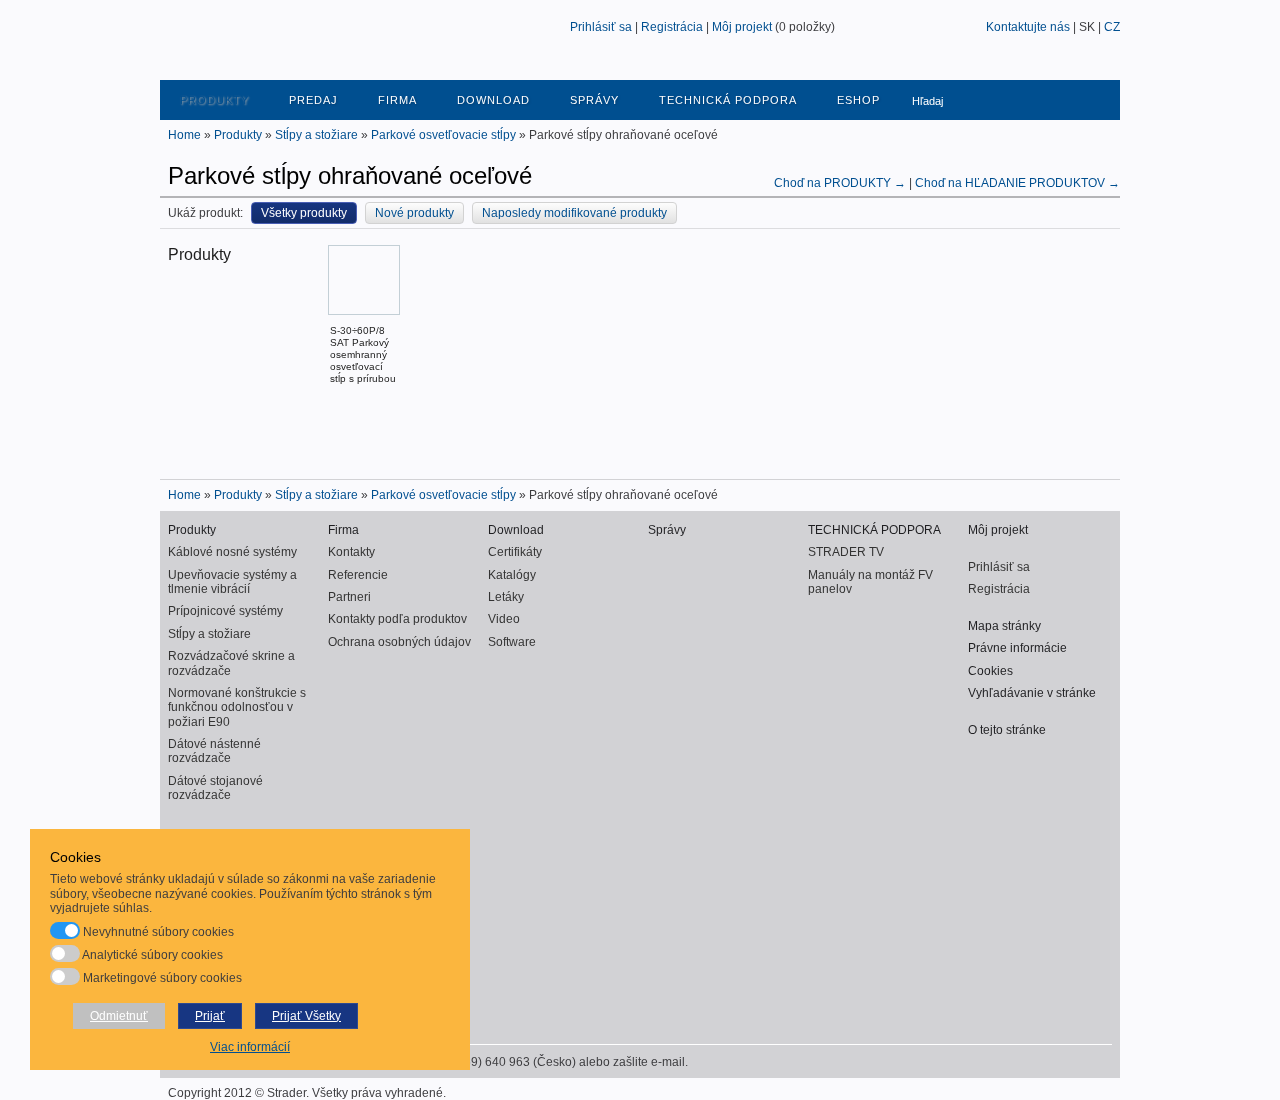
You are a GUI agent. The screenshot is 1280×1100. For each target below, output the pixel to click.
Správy (594, 100)
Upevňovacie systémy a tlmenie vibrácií (232, 582)
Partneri (349, 597)
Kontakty (351, 552)
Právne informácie (1017, 648)
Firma (397, 100)
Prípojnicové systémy (225, 611)
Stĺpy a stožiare (316, 135)
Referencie (358, 575)
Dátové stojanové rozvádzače (215, 788)
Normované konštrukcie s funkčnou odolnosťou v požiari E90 (237, 707)
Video (504, 619)
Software (512, 642)
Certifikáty (515, 552)
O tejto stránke (1007, 730)
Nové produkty (414, 213)
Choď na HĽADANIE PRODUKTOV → (1017, 183)
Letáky (506, 597)
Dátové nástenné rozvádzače (214, 751)
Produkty (214, 100)
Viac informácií (250, 1047)
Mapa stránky (1004, 626)
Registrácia (672, 27)
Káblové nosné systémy (232, 552)
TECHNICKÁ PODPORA (728, 100)
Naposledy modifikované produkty (574, 213)
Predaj (313, 100)
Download (493, 100)
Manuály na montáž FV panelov (870, 582)
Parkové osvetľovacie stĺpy (443, 135)
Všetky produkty (304, 213)
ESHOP (858, 100)
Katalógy (512, 575)
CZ (1112, 27)
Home (184, 135)
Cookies (990, 671)
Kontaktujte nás (1028, 27)
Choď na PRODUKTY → (841, 183)
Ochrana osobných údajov (399, 642)
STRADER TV (846, 552)
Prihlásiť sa (601, 27)
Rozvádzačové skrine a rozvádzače (231, 663)
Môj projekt (742, 27)
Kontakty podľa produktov (397, 619)
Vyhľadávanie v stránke (1032, 693)
